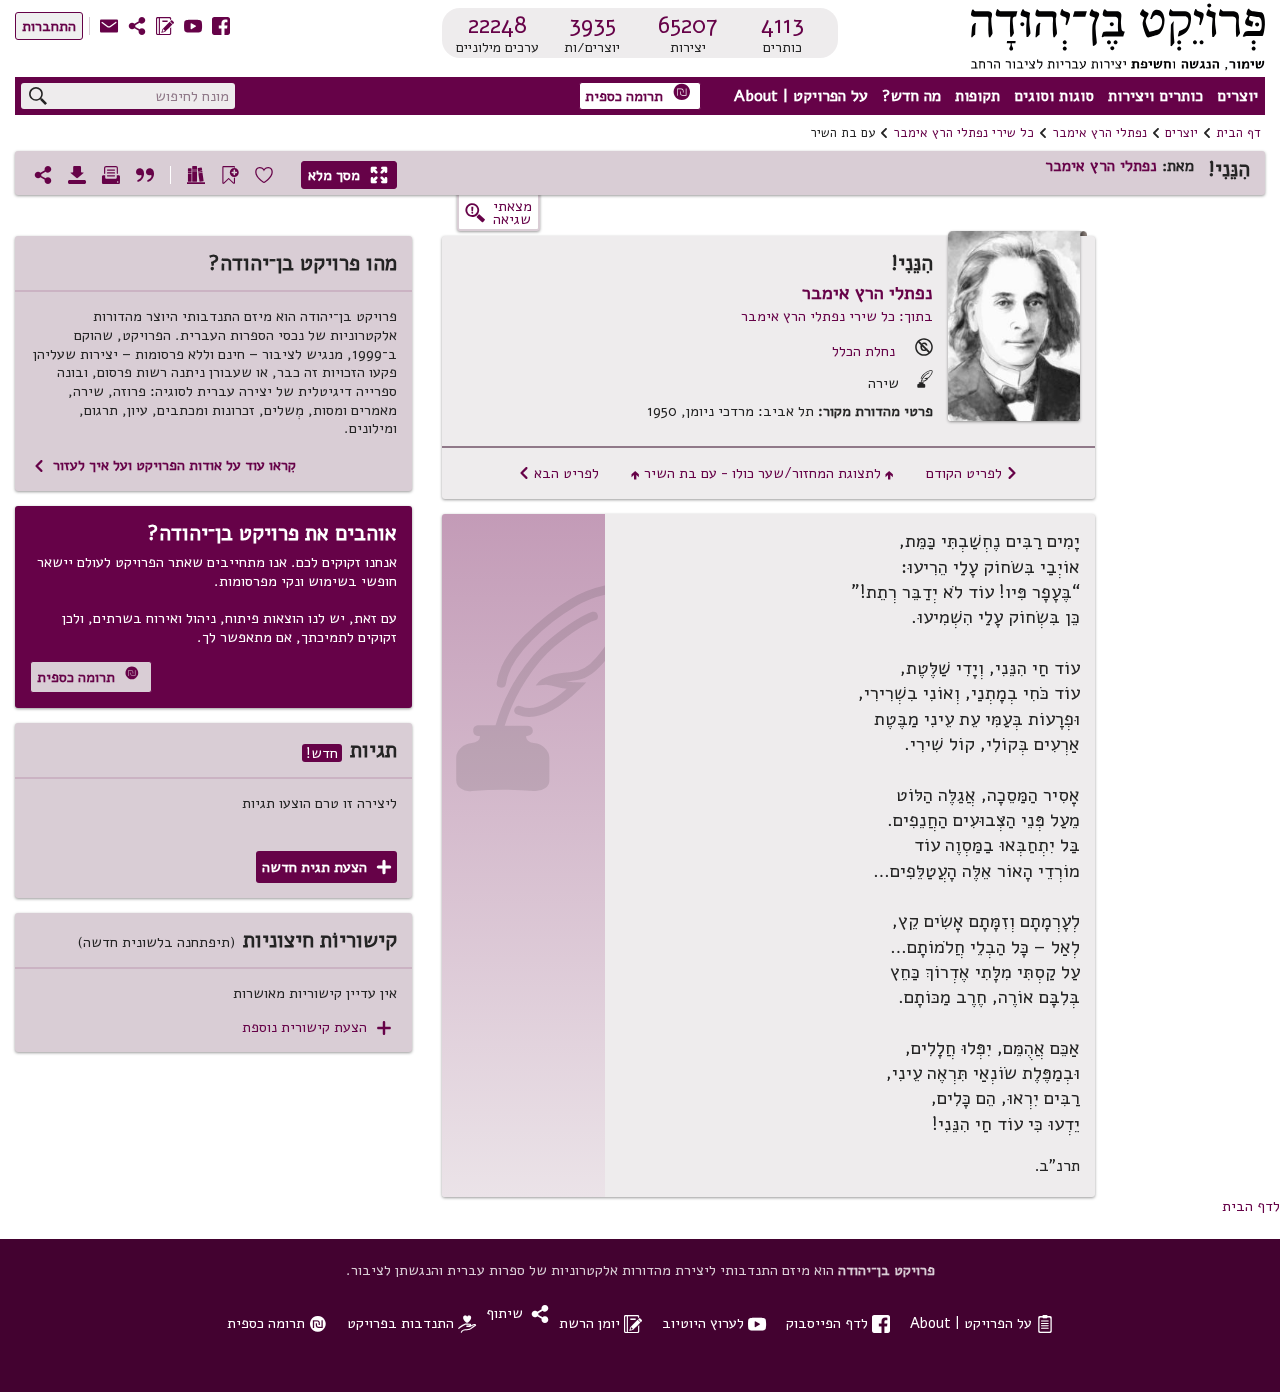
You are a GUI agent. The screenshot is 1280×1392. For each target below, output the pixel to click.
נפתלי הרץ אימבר (1099, 133)
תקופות (977, 96)
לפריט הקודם (972, 473)
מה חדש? (911, 96)
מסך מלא (348, 175)
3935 (592, 25)
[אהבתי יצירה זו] (264, 175)
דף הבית (1238, 133)
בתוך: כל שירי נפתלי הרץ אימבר (837, 316)
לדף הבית (1251, 1206)
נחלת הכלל (863, 351)
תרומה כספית (638, 94)
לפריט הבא (558, 473)
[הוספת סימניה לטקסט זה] (230, 175)
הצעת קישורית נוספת (316, 1027)
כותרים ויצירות (1155, 96)
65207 (688, 25)
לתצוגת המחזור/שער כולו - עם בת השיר (762, 473)
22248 (497, 25)
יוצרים (1237, 96)
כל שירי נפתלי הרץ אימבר (963, 133)
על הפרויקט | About (801, 96)
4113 (782, 25)
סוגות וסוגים (1054, 96)
